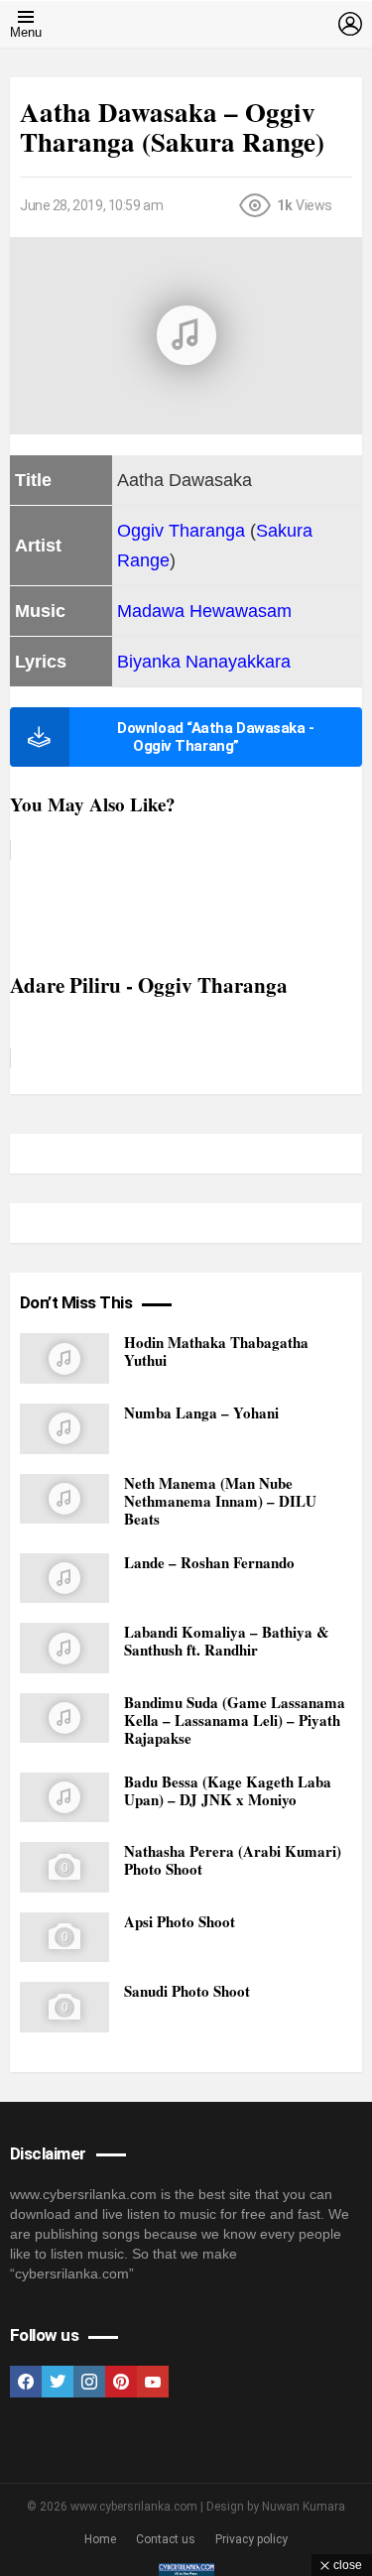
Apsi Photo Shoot (180, 1921)
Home (100, 2539)
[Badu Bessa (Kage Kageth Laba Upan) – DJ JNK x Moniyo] (64, 1798)
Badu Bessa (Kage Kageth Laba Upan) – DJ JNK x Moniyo (228, 1790)
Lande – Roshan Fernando (209, 1562)
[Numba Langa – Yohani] (64, 1429)
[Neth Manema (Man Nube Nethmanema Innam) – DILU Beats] (64, 1499)
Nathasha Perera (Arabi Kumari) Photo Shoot (233, 1860)
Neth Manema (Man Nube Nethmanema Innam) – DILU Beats (220, 1501)
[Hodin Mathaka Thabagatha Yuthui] (64, 1358)
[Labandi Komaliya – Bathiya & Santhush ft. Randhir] (64, 1648)
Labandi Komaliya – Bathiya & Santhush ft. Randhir (227, 1641)
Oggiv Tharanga (181, 531)
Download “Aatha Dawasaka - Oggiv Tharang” (215, 737)
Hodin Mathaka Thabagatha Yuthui (216, 1351)
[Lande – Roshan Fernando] (64, 1579)
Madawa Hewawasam (204, 611)
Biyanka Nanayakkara (204, 662)
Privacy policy (251, 2539)
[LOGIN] (350, 24)
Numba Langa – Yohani (201, 1412)
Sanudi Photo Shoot (187, 1991)
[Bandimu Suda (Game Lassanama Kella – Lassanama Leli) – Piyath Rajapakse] (64, 1718)
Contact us (166, 2539)
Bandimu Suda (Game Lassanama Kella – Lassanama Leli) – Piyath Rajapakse (235, 1720)
